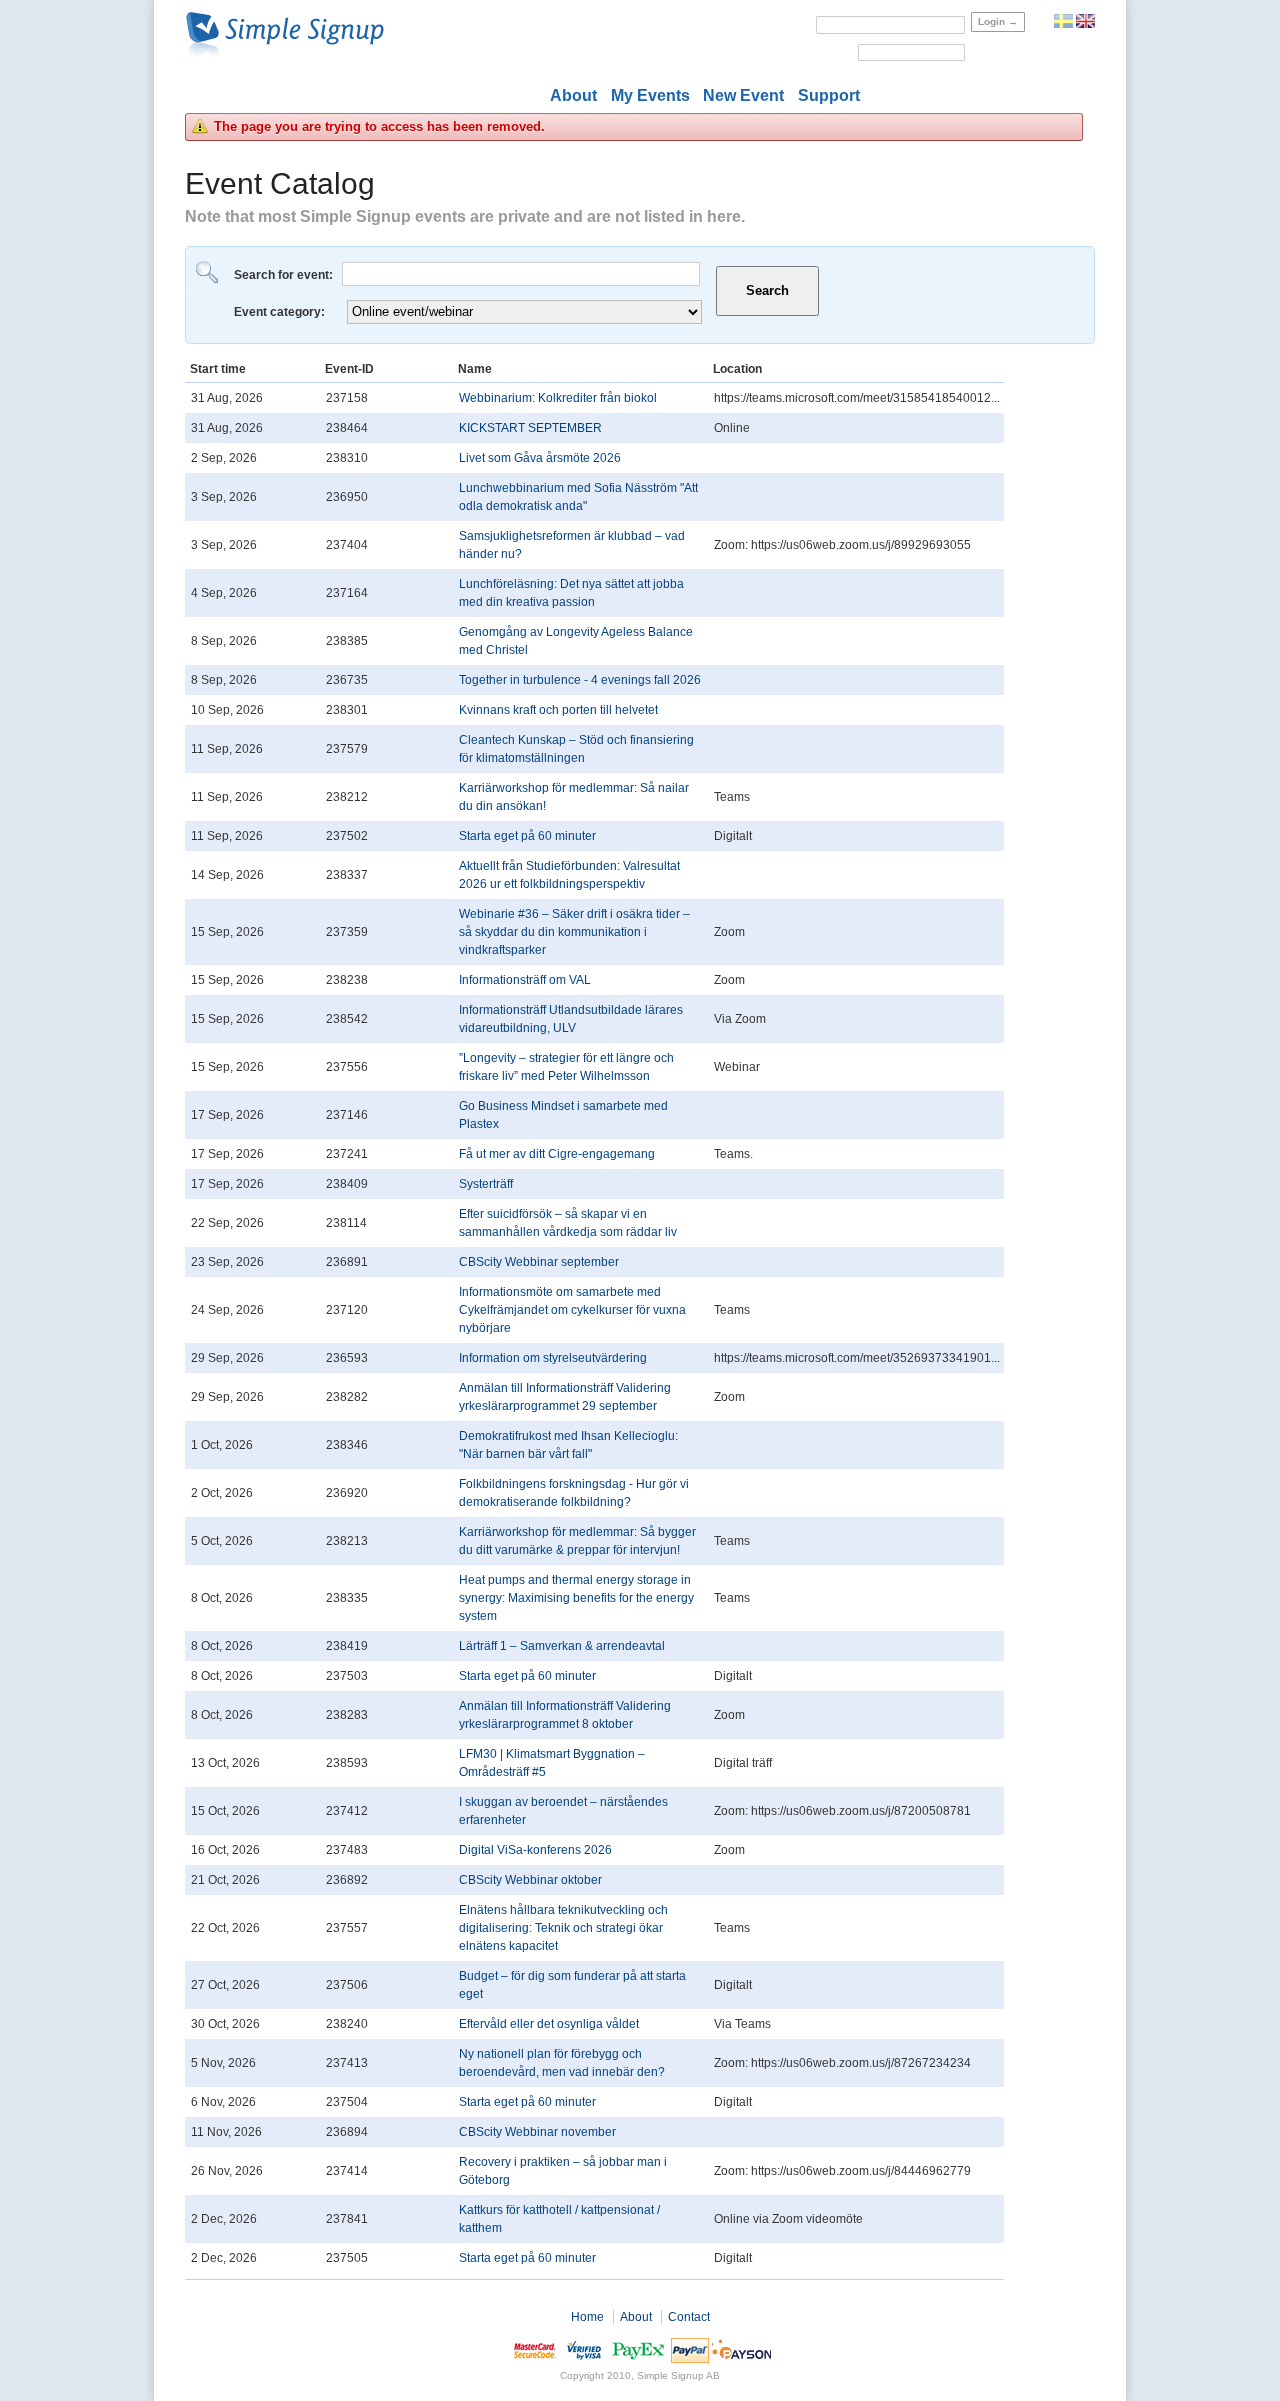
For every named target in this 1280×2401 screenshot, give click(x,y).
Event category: (281, 312)
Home (587, 2317)
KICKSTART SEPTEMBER (530, 428)
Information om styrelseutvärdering (553, 1358)
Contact (689, 2317)
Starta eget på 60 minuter (527, 836)
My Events (650, 95)
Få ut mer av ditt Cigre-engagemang (557, 1154)
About (573, 95)
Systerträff (486, 1184)
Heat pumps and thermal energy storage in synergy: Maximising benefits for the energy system (576, 1598)
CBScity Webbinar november (537, 2132)
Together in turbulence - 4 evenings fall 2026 (580, 680)
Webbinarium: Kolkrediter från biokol (558, 398)
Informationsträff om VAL (525, 980)
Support (829, 95)
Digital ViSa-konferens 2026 (535, 1850)
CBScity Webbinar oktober (530, 1880)
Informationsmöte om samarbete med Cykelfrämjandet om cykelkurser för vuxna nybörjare (572, 1310)
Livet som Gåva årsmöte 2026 (540, 458)
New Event (743, 95)
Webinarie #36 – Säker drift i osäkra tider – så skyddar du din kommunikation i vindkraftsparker (574, 932)
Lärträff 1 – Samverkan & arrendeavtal (562, 1646)
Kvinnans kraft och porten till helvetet (558, 710)
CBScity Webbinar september (539, 1262)
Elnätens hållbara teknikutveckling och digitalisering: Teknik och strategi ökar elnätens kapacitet (563, 1928)
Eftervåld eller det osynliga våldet (549, 2024)
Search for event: (285, 275)
